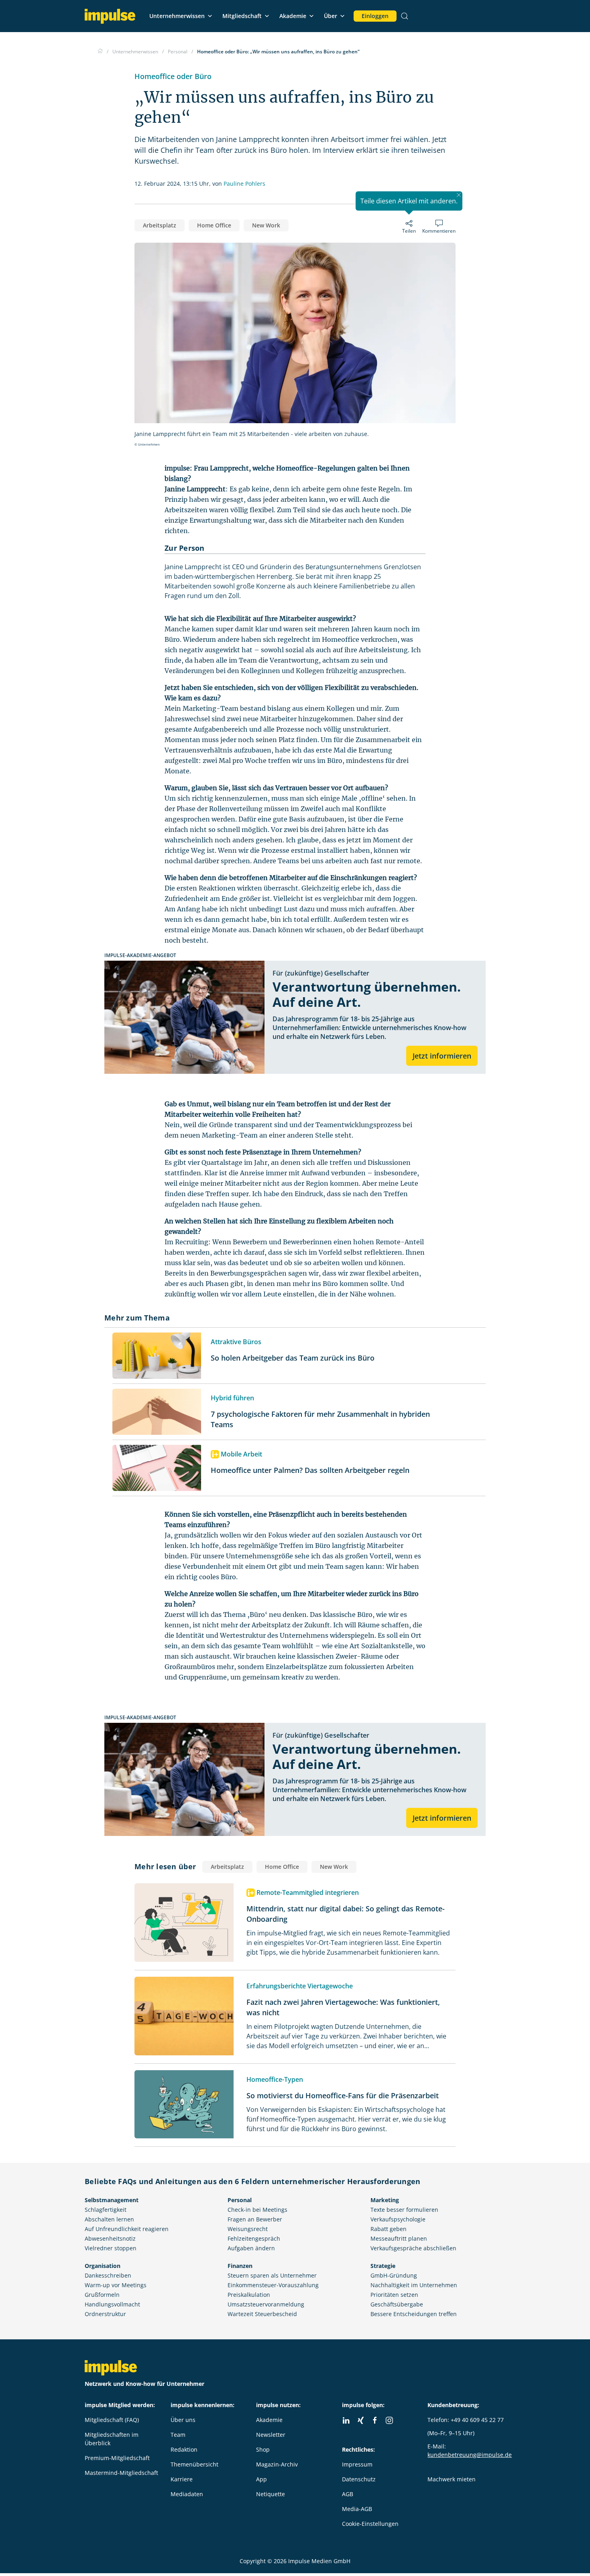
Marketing (385, 2200)
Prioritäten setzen (394, 2295)
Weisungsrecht (248, 2229)
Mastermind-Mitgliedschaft (121, 2473)
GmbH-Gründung (394, 2275)
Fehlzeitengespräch (254, 2238)
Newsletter (271, 2435)
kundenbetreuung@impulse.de (470, 2455)
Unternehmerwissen (177, 16)
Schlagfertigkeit (106, 2210)
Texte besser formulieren (404, 2210)
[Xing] (360, 2420)
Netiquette (271, 2494)
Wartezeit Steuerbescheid (262, 2314)
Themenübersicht (194, 2464)
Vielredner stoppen (111, 2248)
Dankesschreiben (108, 2275)
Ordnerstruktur (105, 2314)
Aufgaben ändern (251, 2248)
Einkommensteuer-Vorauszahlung (273, 2285)
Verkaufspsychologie (398, 2219)
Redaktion (184, 2449)
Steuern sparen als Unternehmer (272, 2275)
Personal (240, 2200)
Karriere (182, 2479)
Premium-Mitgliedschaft (117, 2458)
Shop (263, 2449)
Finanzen (240, 2266)
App (261, 2479)
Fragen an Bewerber (255, 2219)
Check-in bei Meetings (257, 2210)
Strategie (383, 2266)
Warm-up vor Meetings (116, 2285)
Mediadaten (187, 2494)
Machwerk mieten (452, 2479)
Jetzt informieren (442, 1056)
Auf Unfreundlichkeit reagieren (127, 2229)
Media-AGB (357, 2509)
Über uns (183, 2420)
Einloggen (375, 16)
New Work (266, 225)
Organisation (103, 2266)
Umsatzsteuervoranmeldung (266, 2304)
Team (178, 2435)
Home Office (214, 225)
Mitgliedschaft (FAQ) (112, 2420)
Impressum (357, 2464)
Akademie (293, 16)
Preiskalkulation (249, 2295)
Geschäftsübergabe (397, 2304)
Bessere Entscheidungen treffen (414, 2314)
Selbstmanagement (112, 2200)
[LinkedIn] (346, 2420)
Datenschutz (359, 2479)
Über (331, 16)
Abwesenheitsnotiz (110, 2238)
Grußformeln (102, 2295)
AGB (348, 2494)
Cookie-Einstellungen (370, 2524)
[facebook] (375, 2420)
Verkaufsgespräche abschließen (413, 2248)
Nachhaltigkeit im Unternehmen (414, 2285)
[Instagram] (389, 2420)
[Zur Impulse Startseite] (100, 52)
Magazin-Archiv (277, 2464)
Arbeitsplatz (160, 225)
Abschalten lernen (109, 2219)
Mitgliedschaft (242, 16)
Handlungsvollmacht (112, 2304)
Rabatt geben (389, 2229)
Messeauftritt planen (399, 2238)
